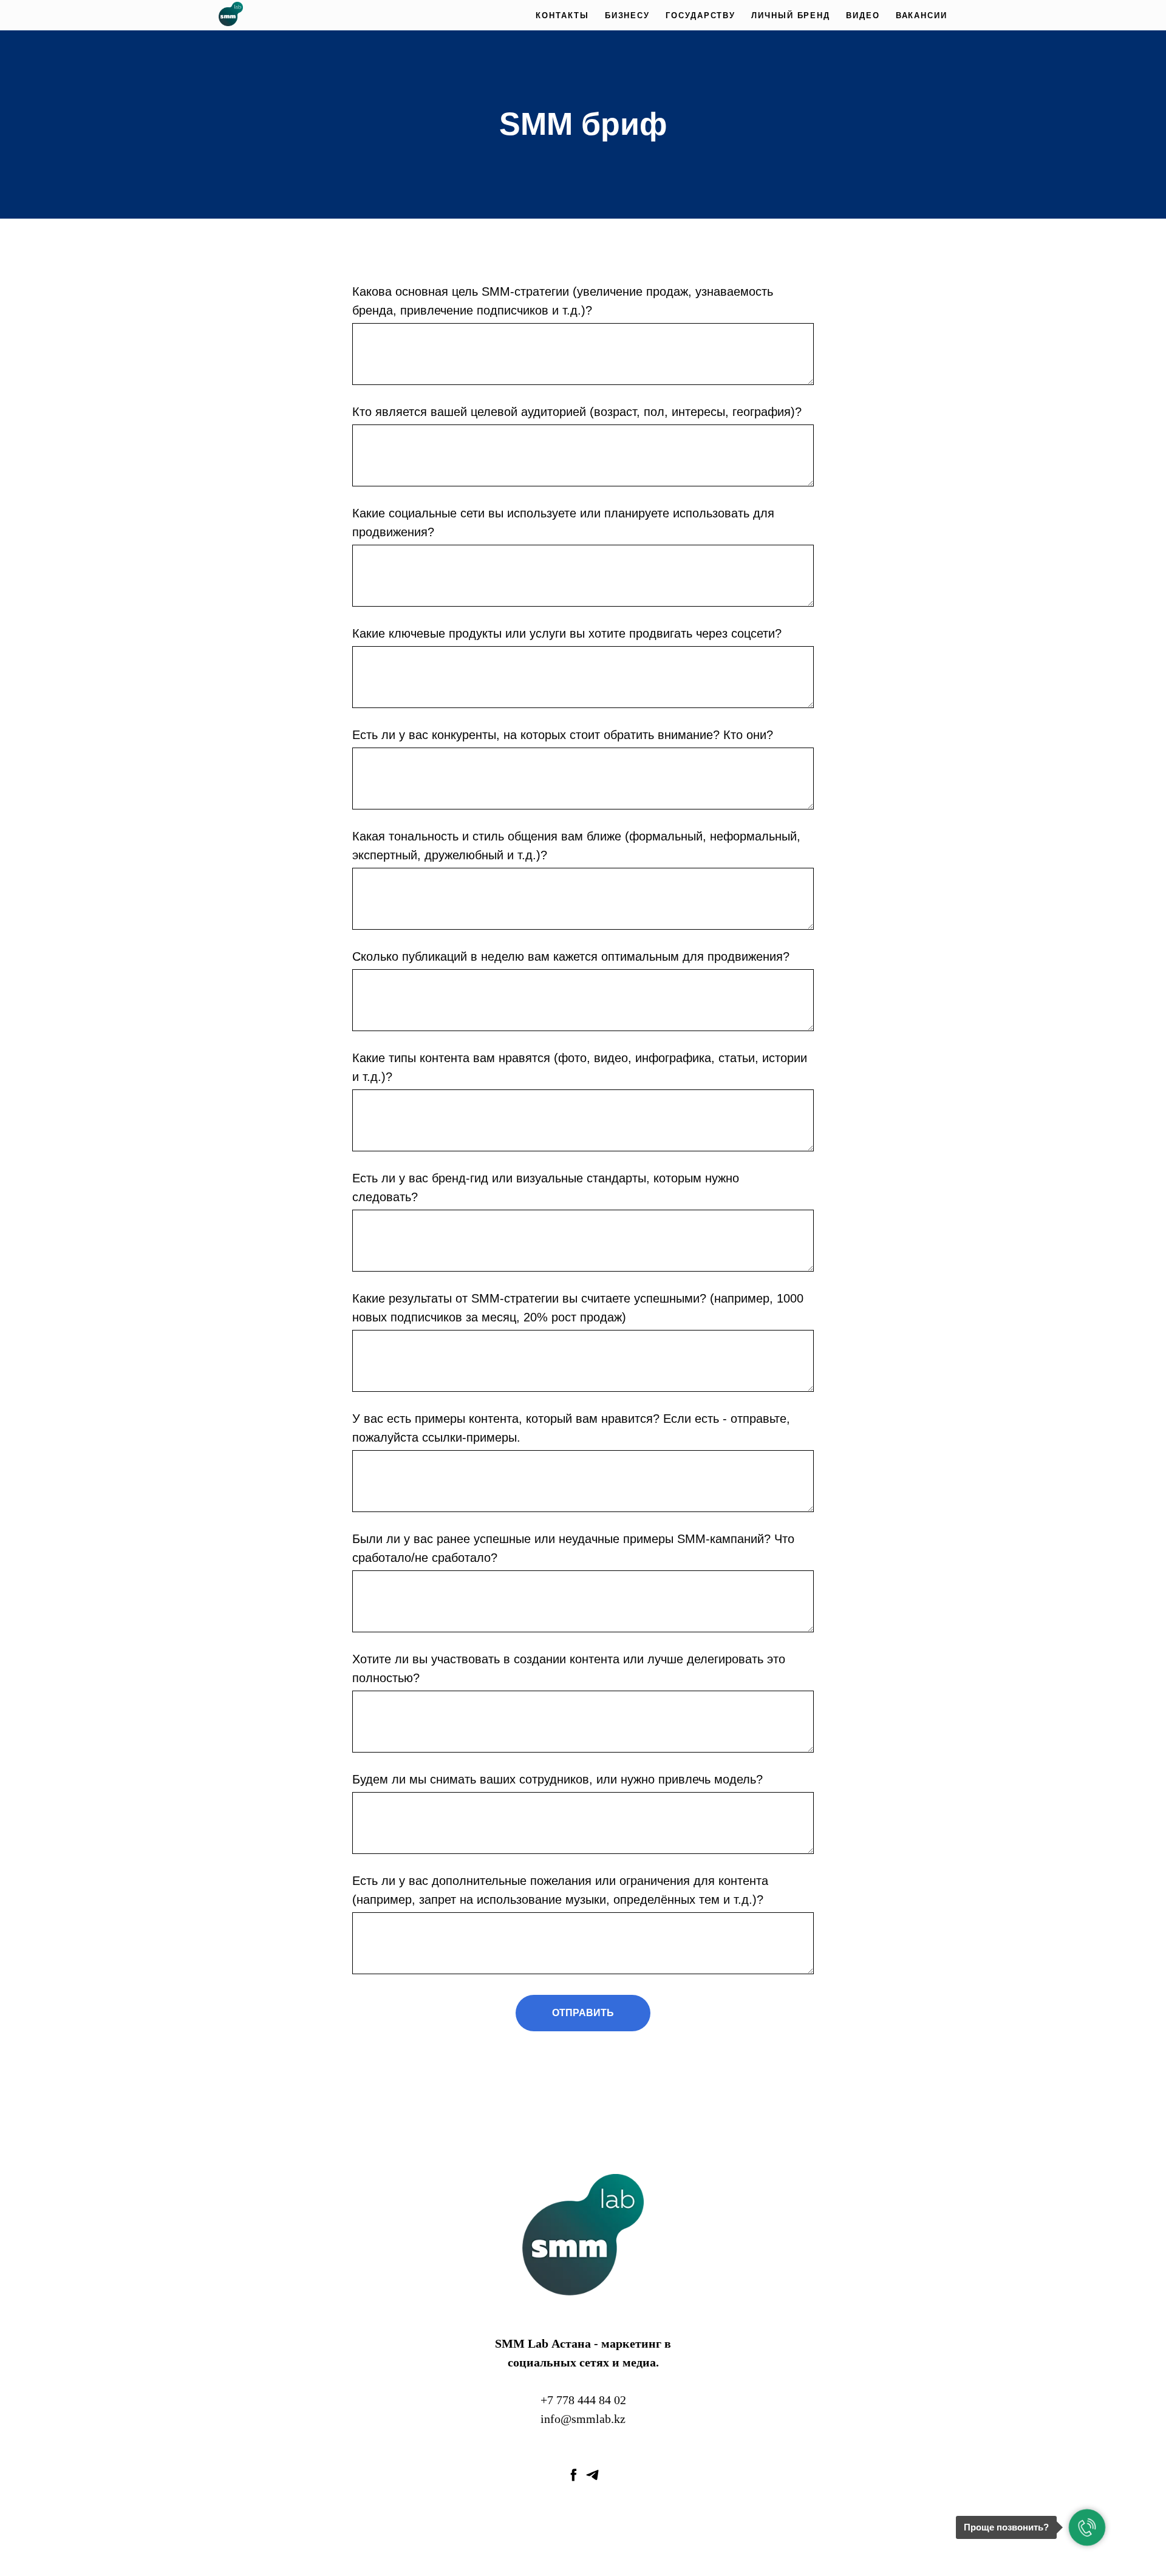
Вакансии (922, 15)
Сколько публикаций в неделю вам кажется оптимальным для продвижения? (571, 956)
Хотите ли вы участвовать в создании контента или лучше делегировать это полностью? (569, 1668)
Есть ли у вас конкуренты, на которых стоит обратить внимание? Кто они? (563, 735)
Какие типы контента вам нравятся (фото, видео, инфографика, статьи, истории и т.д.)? (580, 1067)
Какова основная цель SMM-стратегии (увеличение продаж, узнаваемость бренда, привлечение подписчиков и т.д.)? (563, 301)
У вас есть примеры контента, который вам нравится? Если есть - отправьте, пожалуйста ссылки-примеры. (571, 1428)
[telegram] (592, 2475)
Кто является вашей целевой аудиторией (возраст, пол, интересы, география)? (577, 412)
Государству (701, 15)
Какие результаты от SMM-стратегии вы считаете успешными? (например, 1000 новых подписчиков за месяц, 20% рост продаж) (578, 1308)
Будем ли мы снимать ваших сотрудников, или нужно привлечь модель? (557, 1779)
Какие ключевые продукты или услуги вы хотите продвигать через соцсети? (567, 633)
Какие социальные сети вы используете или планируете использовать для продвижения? (563, 523)
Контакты (562, 15)
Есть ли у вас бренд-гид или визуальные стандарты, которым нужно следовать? (546, 1187)
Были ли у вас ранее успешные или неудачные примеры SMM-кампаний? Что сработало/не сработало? (573, 1548)
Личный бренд (791, 15)
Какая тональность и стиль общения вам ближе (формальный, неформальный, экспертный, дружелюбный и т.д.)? (576, 846)
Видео (863, 15)
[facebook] (574, 2475)
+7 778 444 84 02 (583, 2400)
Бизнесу (627, 15)
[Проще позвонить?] (1087, 2527)
